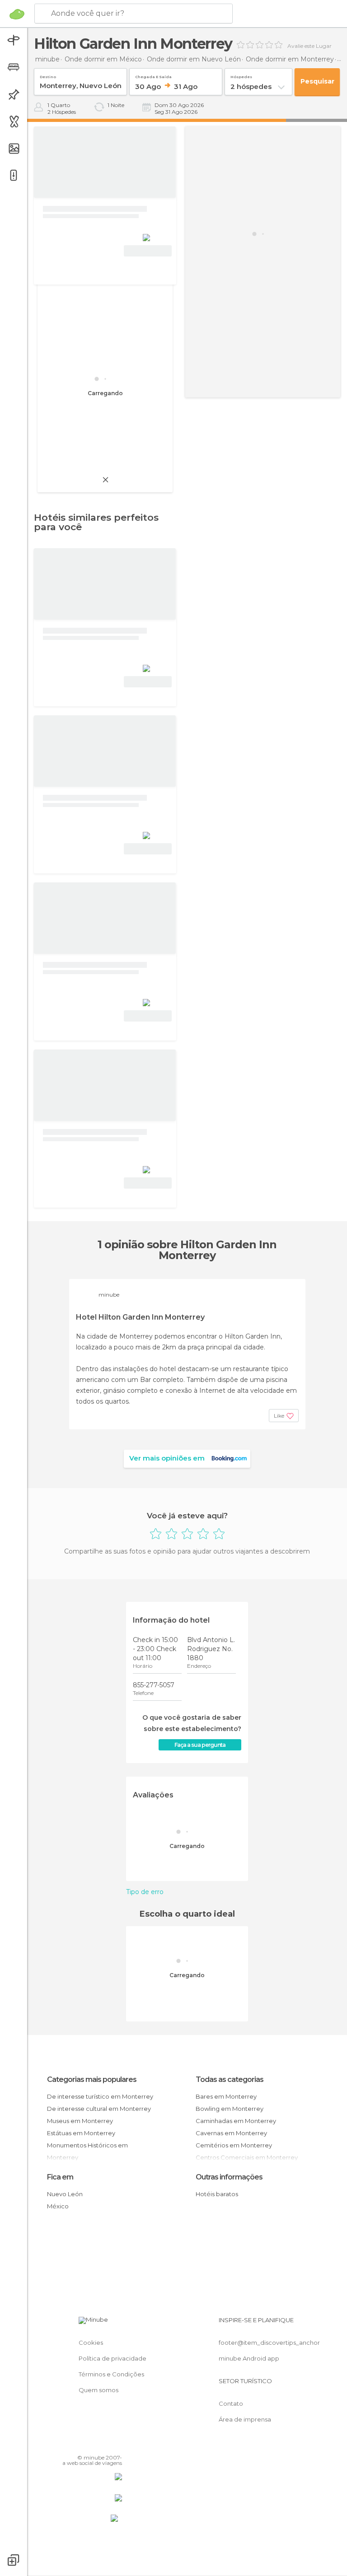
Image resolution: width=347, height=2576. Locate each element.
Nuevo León (65, 2194)
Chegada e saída (153, 75)
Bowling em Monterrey (230, 2109)
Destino (48, 75)
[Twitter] (93, 2445)
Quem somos (98, 2390)
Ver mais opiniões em (167, 1458)
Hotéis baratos (217, 2194)
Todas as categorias (230, 2079)
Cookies (91, 2343)
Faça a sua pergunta (200, 1745)
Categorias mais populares (92, 2079)
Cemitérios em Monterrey (234, 2145)
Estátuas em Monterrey (81, 2133)
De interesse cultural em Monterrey (99, 2109)
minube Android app (249, 2358)
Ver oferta (148, 251)
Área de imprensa (245, 2419)
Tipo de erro (145, 1892)
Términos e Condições (111, 2374)
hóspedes (241, 75)
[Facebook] (81, 2445)
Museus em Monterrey (80, 2121)
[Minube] (17, 14)
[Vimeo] (104, 2445)
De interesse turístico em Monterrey (100, 2096)
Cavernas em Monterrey (231, 2133)
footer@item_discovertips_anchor (269, 2343)
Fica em (60, 2177)
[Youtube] (116, 2445)
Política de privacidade (113, 2358)
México (58, 2206)
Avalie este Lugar (309, 46)
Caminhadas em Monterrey (236, 2121)
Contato (231, 2403)
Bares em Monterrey (226, 2096)
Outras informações (229, 2177)
